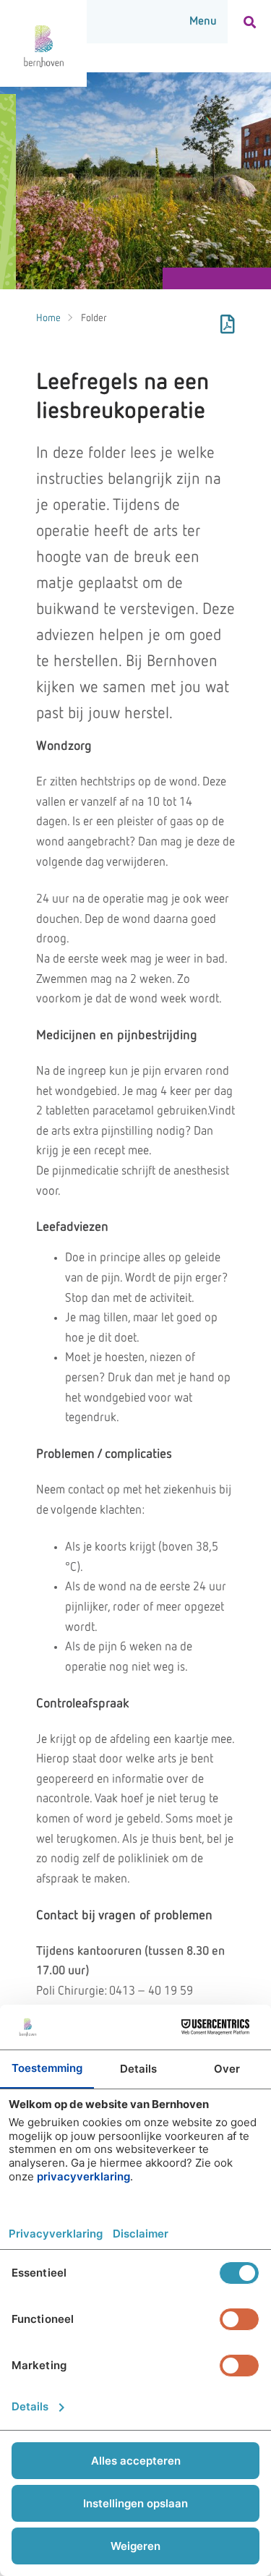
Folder (94, 318)
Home (48, 318)
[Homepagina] (43, 43)
